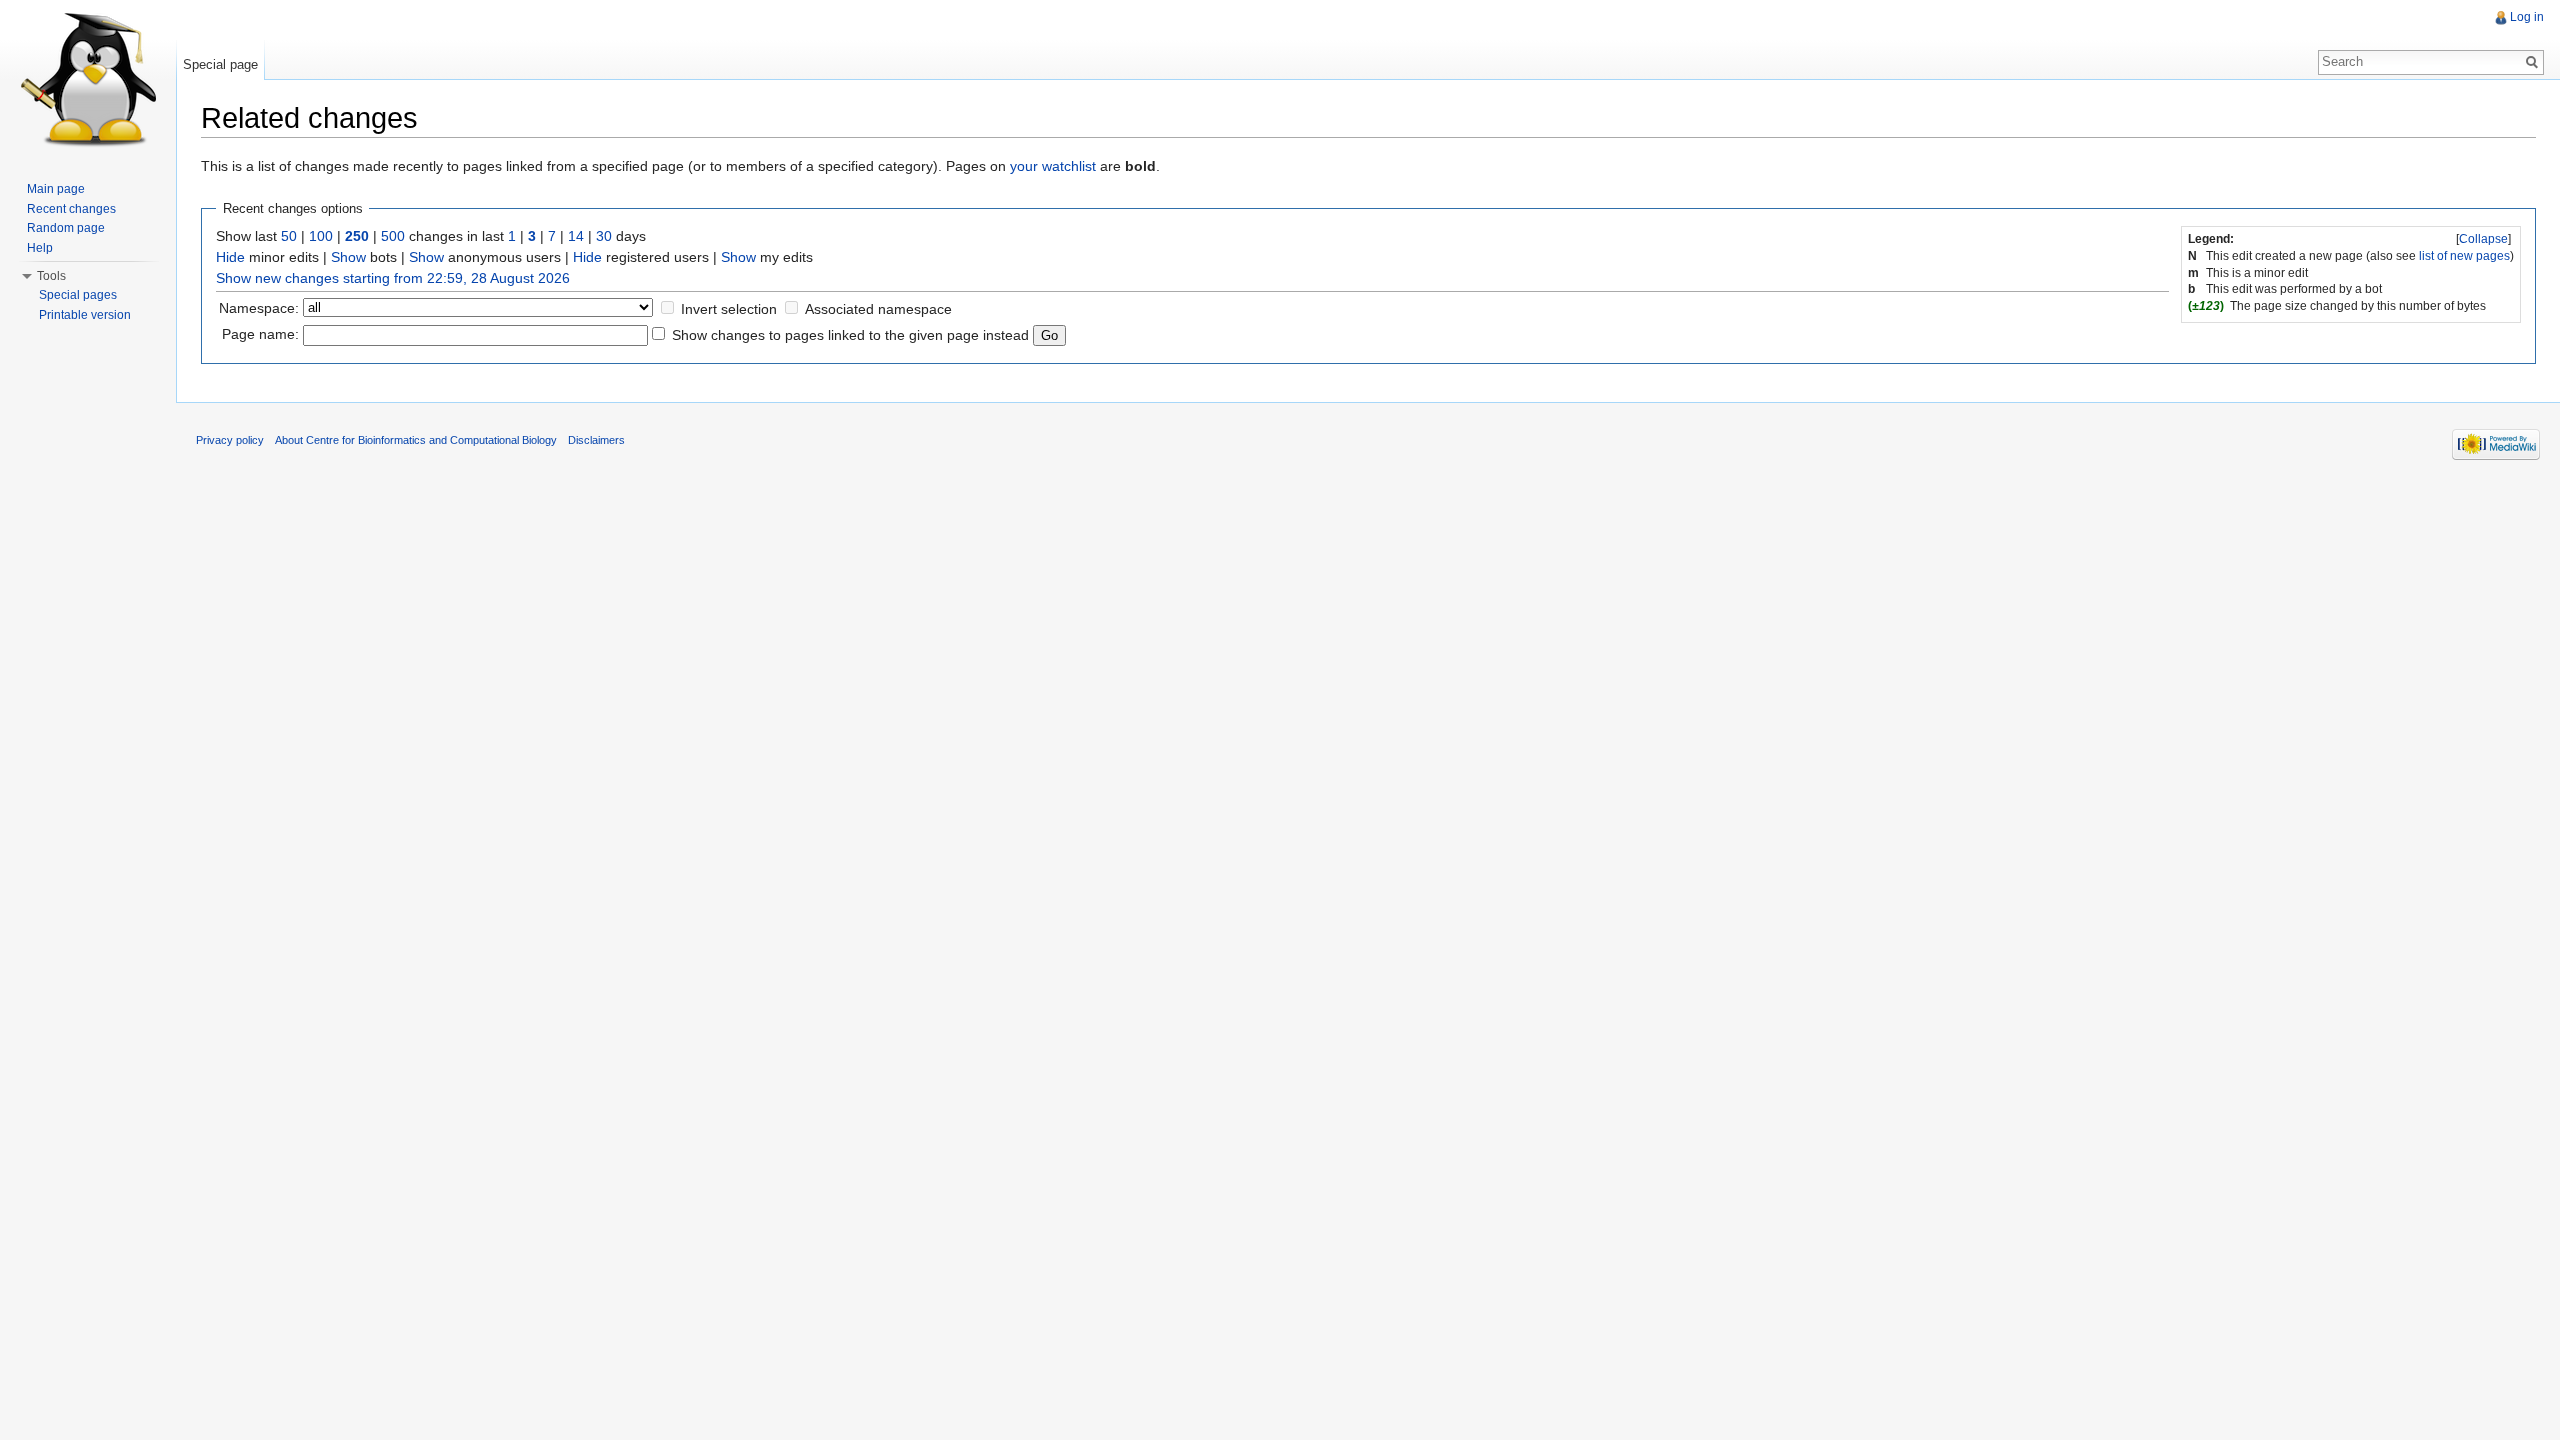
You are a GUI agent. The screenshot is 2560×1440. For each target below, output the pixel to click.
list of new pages (2464, 256)
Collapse (2483, 239)
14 (576, 236)
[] (2483, 239)
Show (348, 257)
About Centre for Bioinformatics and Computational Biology (416, 440)
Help (40, 248)
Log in (2527, 17)
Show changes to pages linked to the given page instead (850, 335)
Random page (66, 228)
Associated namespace (878, 309)
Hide (230, 257)
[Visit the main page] (88, 80)
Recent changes (71, 209)
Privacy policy (230, 440)
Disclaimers (596, 440)
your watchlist (1053, 166)
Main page (56, 189)
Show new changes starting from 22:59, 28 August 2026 (393, 278)
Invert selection (729, 309)
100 (321, 236)
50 (289, 236)
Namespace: (259, 308)
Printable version (85, 315)
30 (604, 236)
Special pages (78, 295)
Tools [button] (51, 276)
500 (393, 236)
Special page (220, 64)
